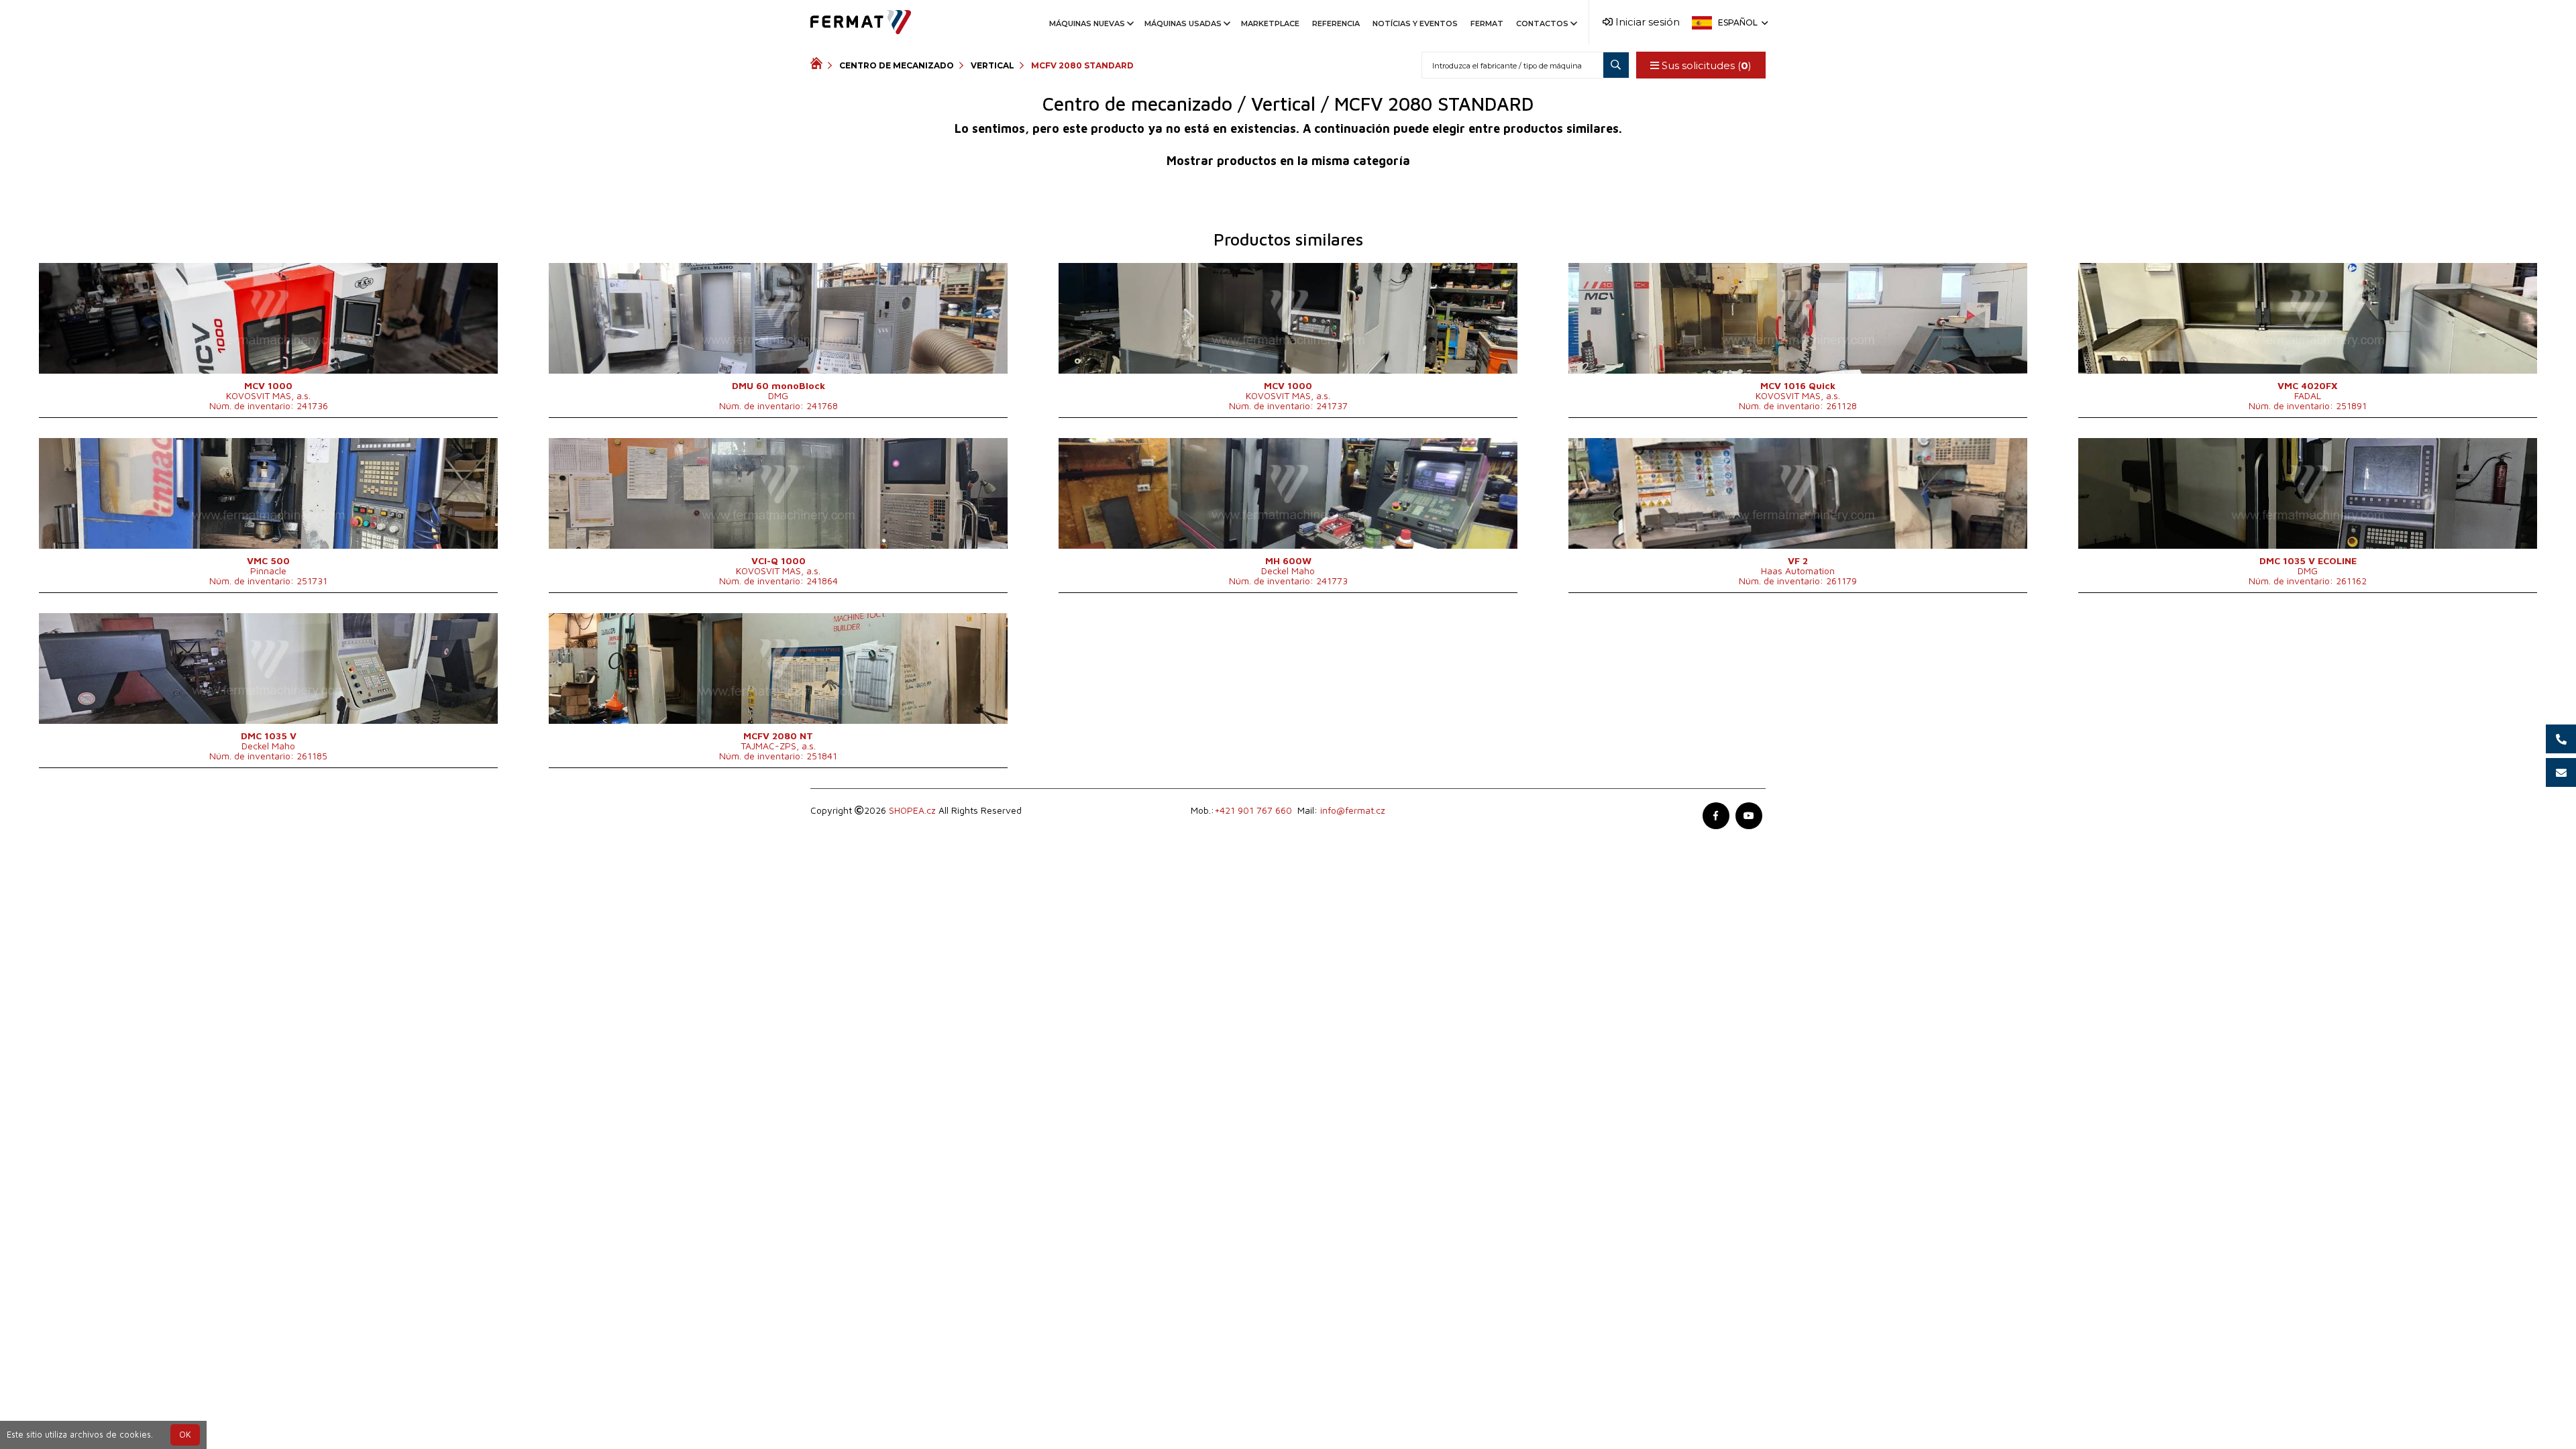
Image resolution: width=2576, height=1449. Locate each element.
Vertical (992, 65)
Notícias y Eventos (1415, 23)
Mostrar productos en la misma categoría (1288, 161)
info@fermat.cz (1353, 810)
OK (185, 1435)
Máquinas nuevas (1087, 23)
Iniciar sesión (1646, 22)
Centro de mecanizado (897, 65)
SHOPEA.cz (912, 810)
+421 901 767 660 (1253, 810)
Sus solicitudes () (1705, 65)
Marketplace (1270, 23)
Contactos (1542, 23)
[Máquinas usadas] (819, 65)
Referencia (1336, 23)
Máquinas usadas (1183, 23)
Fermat (1487, 23)
